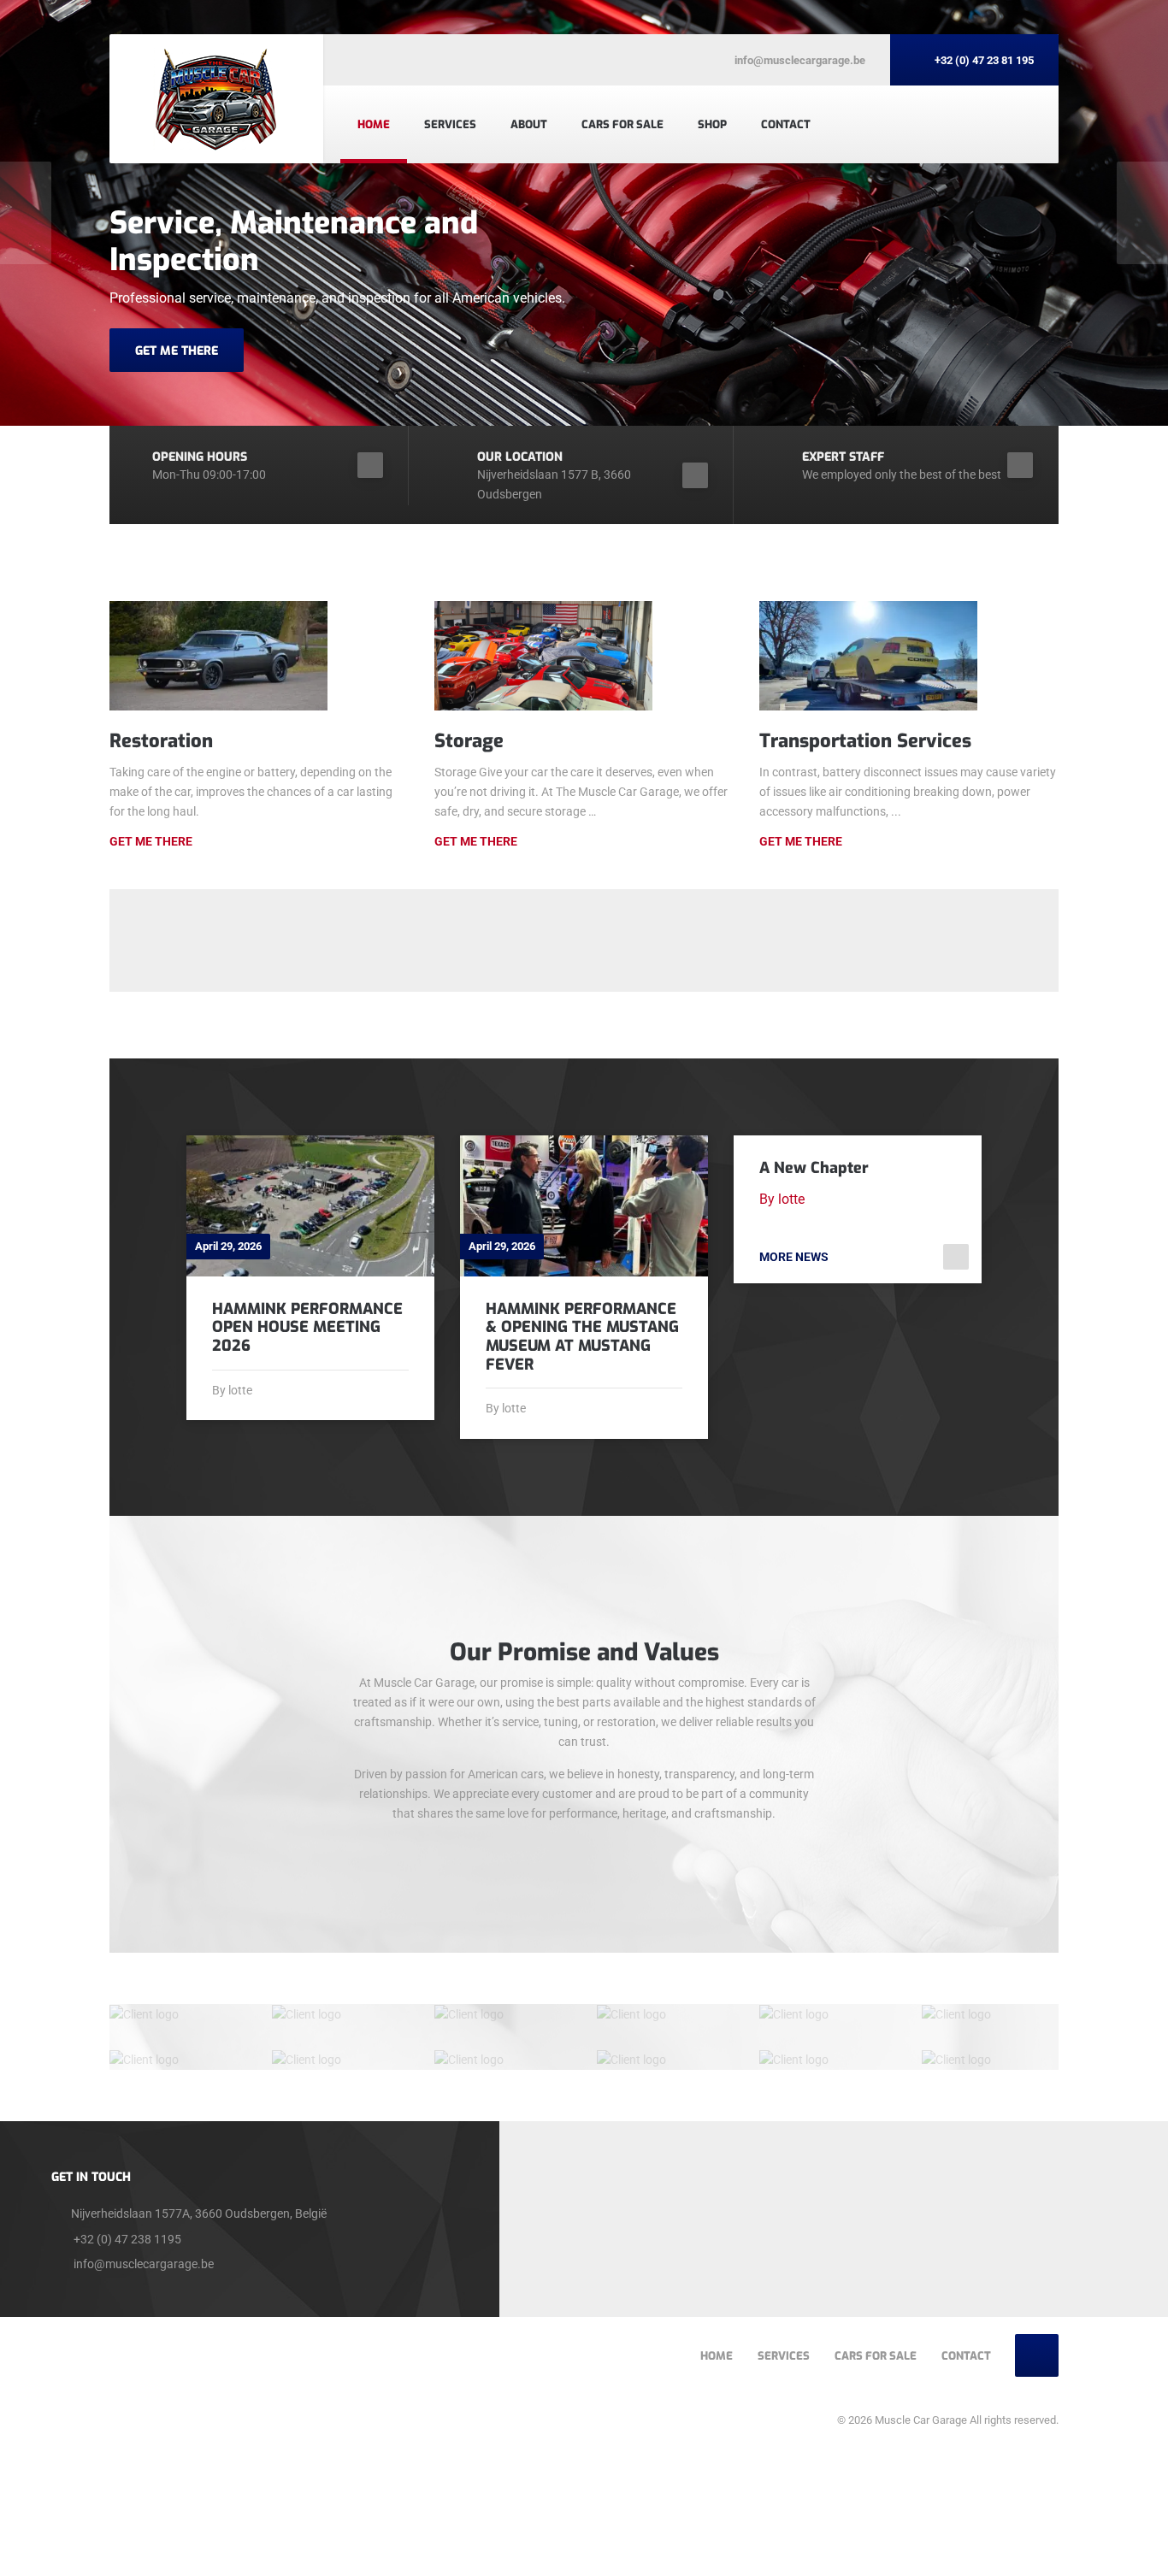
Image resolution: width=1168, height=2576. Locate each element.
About (529, 124)
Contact (786, 124)
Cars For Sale (622, 124)
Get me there (476, 841)
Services (450, 124)
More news (794, 1257)
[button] (26, 213)
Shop (712, 124)
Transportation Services (865, 741)
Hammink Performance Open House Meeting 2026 (307, 1327)
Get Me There (151, 841)
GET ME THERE (177, 351)
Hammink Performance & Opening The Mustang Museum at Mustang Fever (582, 1337)
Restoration (161, 741)
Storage (469, 741)
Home (374, 124)
